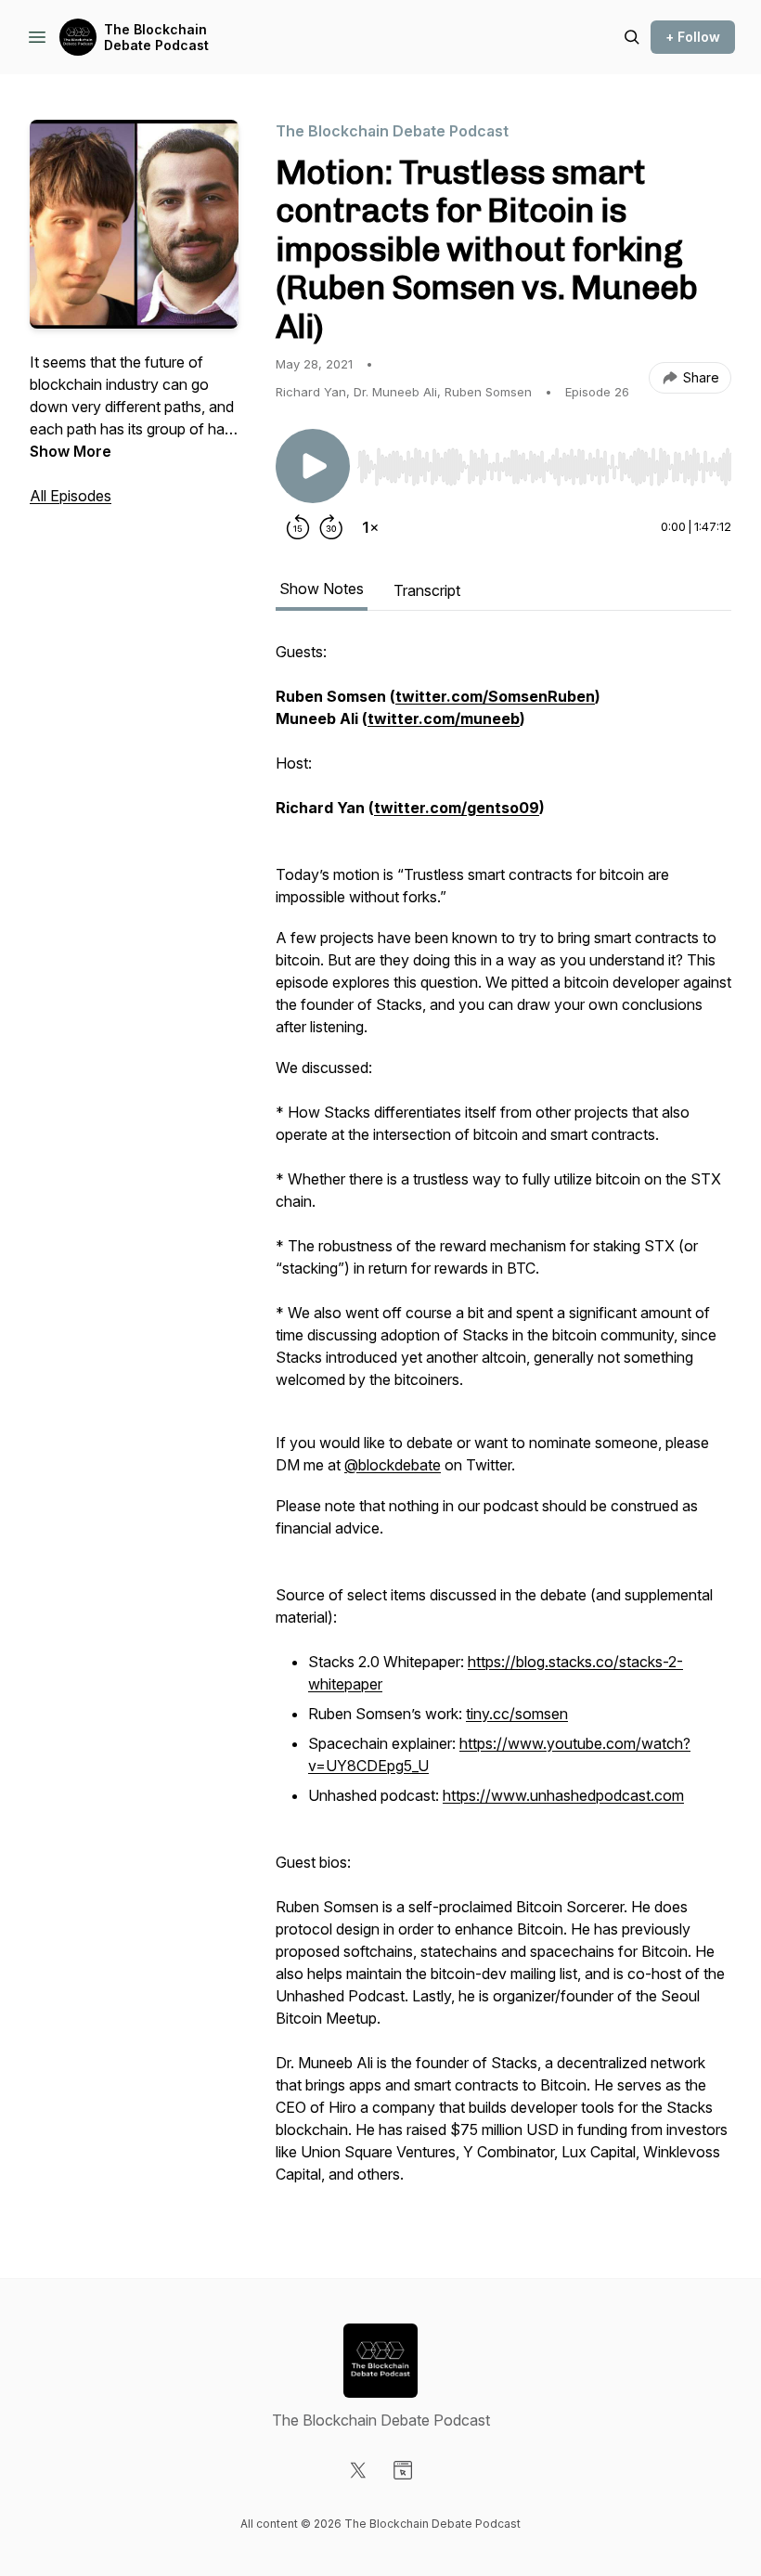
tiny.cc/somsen (517, 1714)
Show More (71, 451)
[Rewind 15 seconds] (298, 527)
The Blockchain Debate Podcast (156, 38)
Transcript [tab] (427, 590)
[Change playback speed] (370, 527)
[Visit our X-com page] (358, 2470)
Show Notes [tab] (322, 589)
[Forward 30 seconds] (331, 527)
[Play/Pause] (313, 466)
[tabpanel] (503, 1422)
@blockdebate (393, 1465)
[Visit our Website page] (403, 2470)
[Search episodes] (632, 37)
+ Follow (693, 37)
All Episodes (71, 496)
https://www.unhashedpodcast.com (563, 1795)
